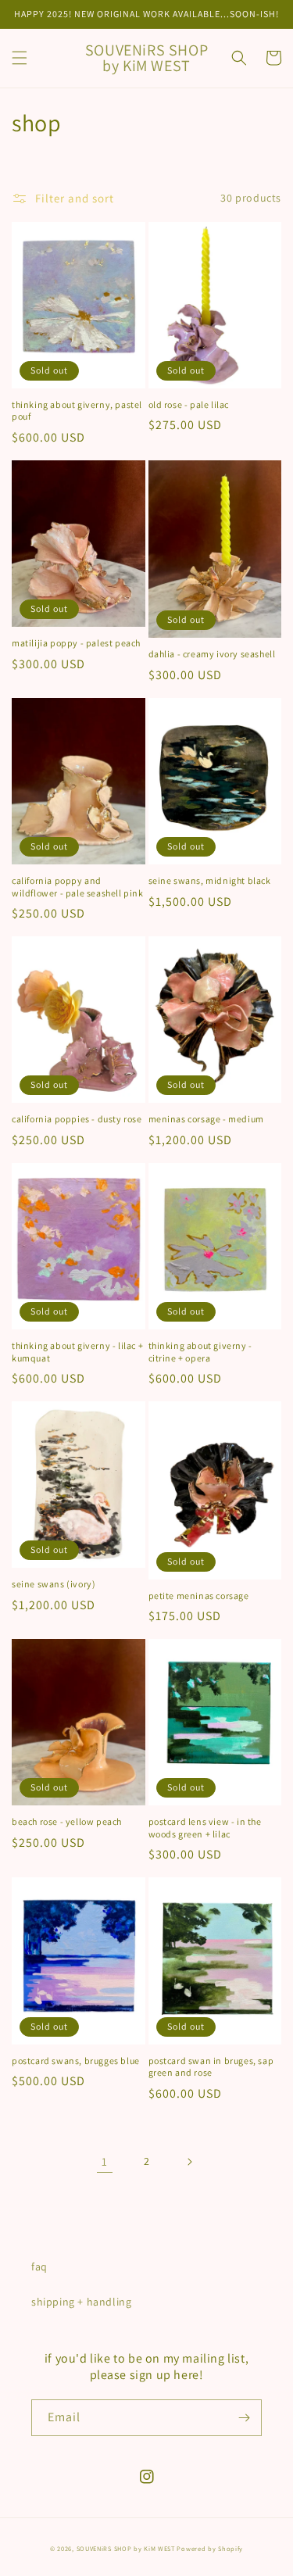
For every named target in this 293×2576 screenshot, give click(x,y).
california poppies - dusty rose (77, 1119)
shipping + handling (81, 2302)
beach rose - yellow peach (67, 1821)
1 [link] (105, 2161)
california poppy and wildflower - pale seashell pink (78, 887)
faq (39, 2267)
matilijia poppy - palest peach (76, 643)
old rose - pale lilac (189, 404)
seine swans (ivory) (54, 1584)
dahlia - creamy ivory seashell (212, 654)
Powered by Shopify (210, 2548)
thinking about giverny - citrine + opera (200, 1352)
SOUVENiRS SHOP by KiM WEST (126, 2548)
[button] (20, 58)
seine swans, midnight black (210, 880)
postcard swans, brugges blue (76, 2061)
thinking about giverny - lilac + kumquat (77, 1352)
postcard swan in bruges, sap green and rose (211, 2067)
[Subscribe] (244, 2418)
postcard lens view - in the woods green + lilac (205, 1828)
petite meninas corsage (199, 1596)
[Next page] (189, 2162)
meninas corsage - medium (206, 1119)
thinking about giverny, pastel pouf (77, 411)
